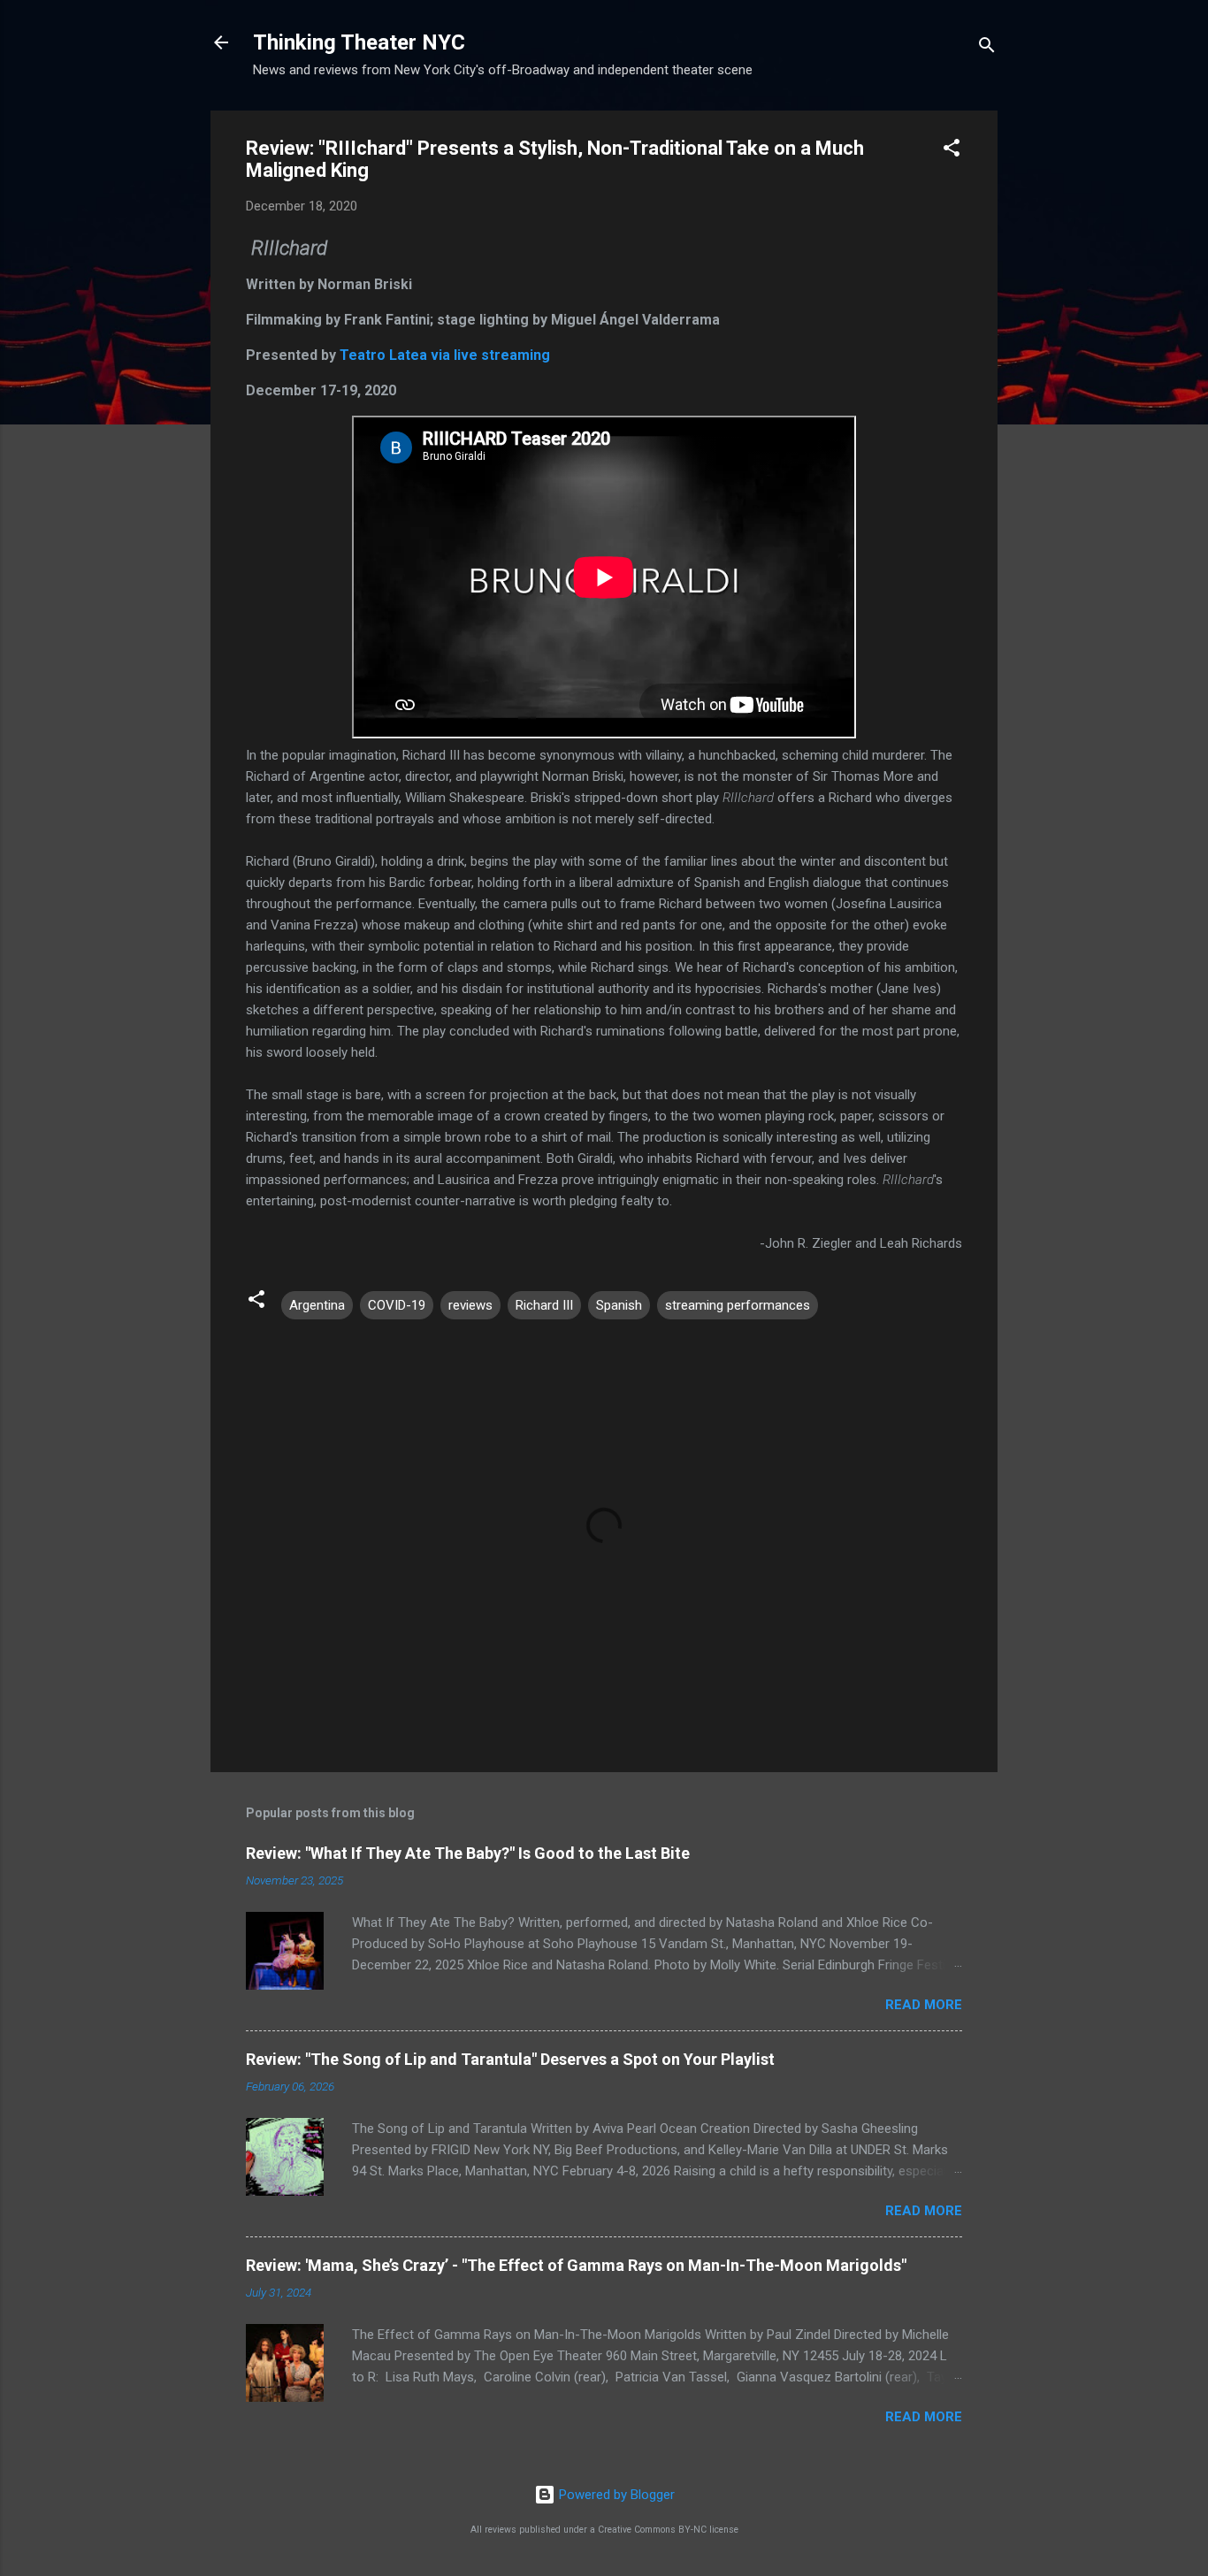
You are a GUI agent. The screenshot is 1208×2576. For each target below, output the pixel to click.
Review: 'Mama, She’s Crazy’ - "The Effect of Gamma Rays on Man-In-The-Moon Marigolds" (576, 2265)
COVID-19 (397, 1305)
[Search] (987, 48)
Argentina (317, 1305)
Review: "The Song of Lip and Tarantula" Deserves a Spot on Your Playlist (510, 2059)
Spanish (619, 1305)
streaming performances (738, 1305)
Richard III (544, 1305)
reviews (470, 1305)
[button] (952, 151)
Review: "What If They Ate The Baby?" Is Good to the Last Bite (468, 1853)
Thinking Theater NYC (359, 42)
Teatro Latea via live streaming (445, 355)
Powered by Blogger (615, 2495)
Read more (924, 2005)
